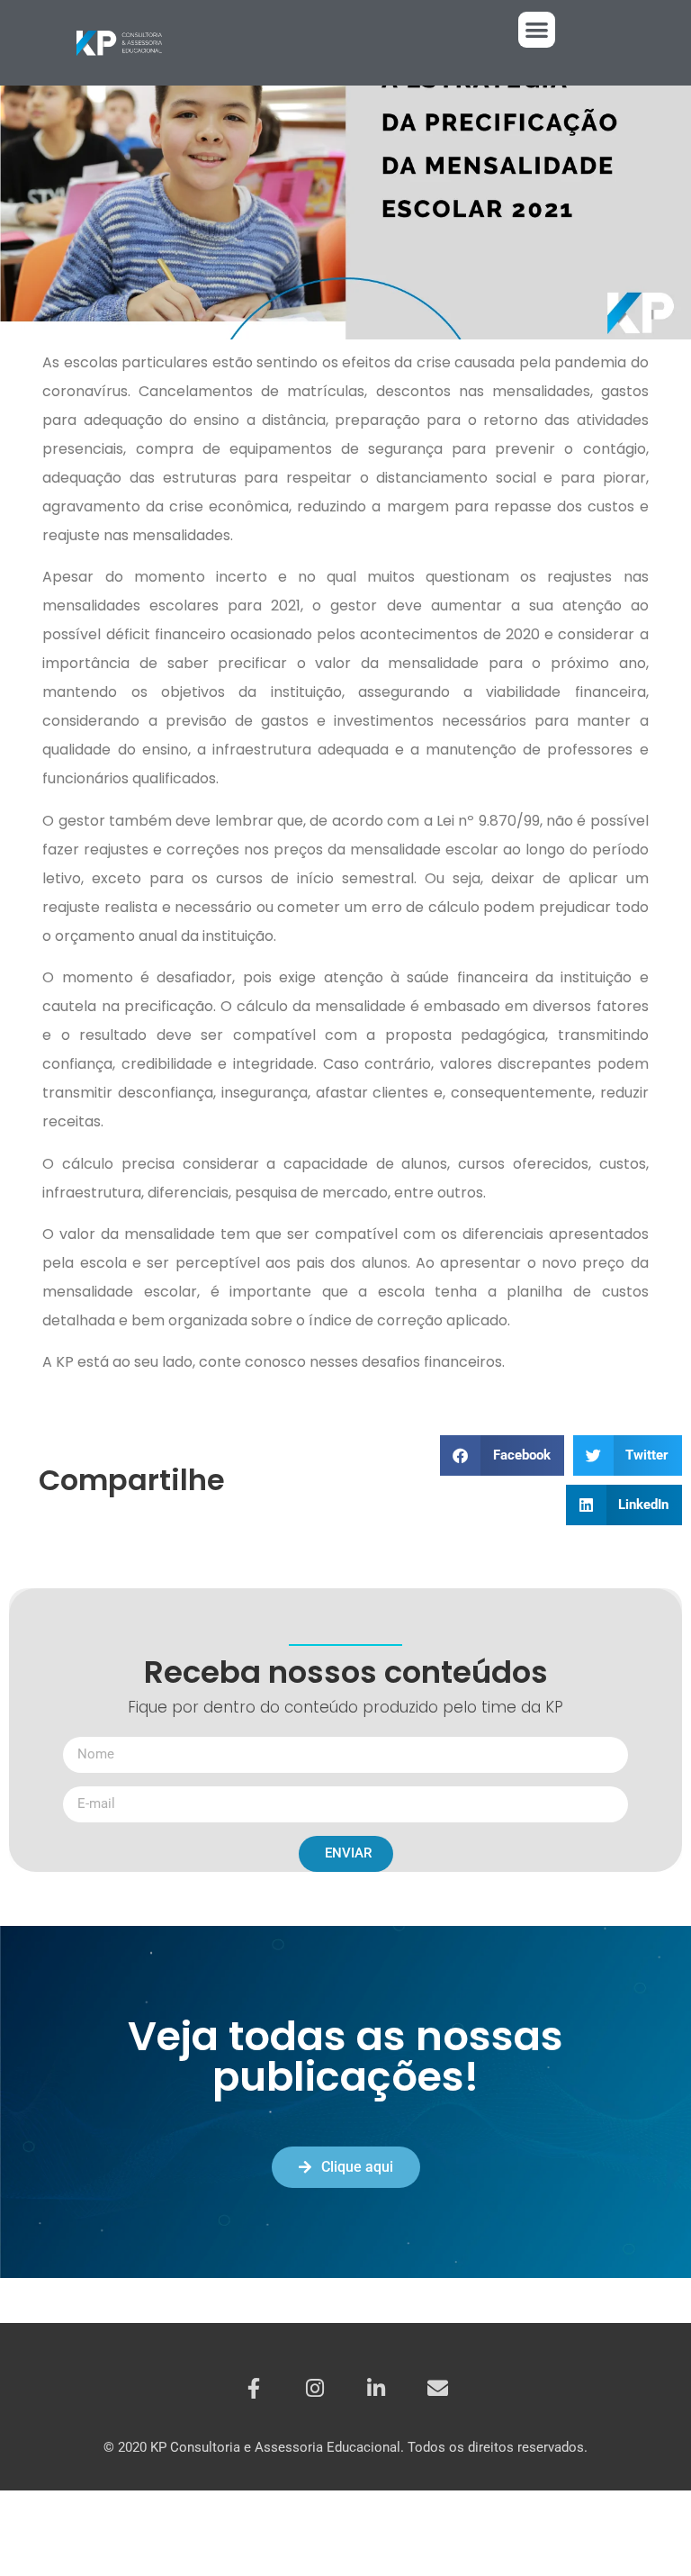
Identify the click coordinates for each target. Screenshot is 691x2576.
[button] (537, 30)
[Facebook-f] (254, 2389)
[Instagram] (315, 2389)
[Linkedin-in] (376, 2389)
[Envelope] (437, 2389)
